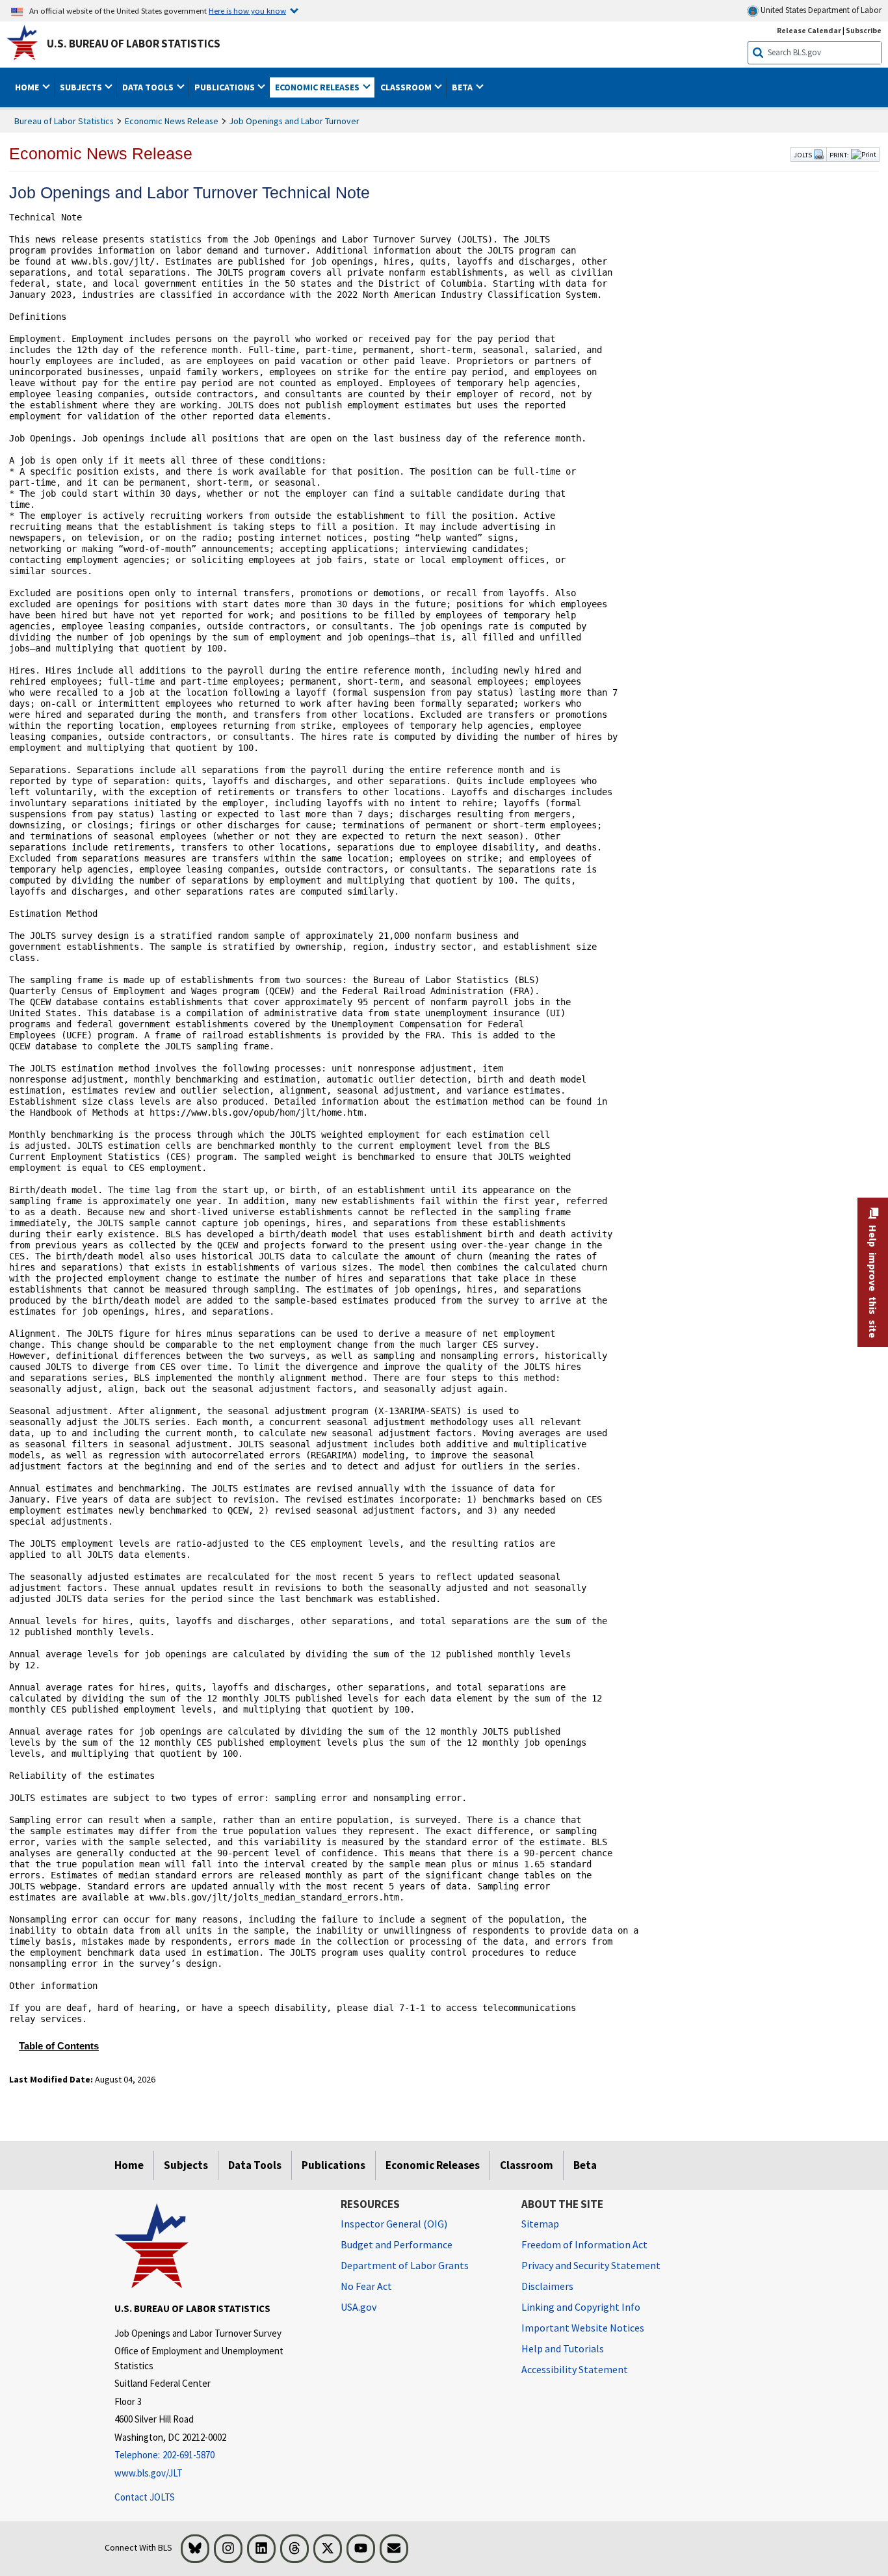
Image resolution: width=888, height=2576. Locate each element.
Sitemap (540, 2224)
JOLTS (803, 155)
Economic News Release (172, 121)
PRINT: (839, 155)
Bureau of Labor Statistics (64, 121)
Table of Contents (59, 2046)
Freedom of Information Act (584, 2244)
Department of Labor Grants (405, 2265)
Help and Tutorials (563, 2348)
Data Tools (255, 2165)
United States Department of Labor (820, 10)
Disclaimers (547, 2286)
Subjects (186, 2165)
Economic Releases (433, 2165)
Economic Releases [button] (318, 87)
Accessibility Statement (575, 2369)
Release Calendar (809, 30)
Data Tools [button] (149, 87)
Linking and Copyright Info (581, 2307)
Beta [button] (463, 87)
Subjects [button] (82, 87)
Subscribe (864, 30)
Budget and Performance (397, 2244)
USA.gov (359, 2307)
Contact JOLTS (145, 2497)
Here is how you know (247, 10)
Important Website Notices (583, 2328)
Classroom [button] (407, 87)
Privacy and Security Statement (591, 2265)
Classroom (527, 2165)
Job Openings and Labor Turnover (294, 121)
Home (129, 2165)
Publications (333, 2165)
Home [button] (28, 87)
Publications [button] (226, 87)
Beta (585, 2165)
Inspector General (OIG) (394, 2224)
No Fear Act (366, 2286)
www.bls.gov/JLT (149, 2473)
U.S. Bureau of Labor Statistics (134, 44)
